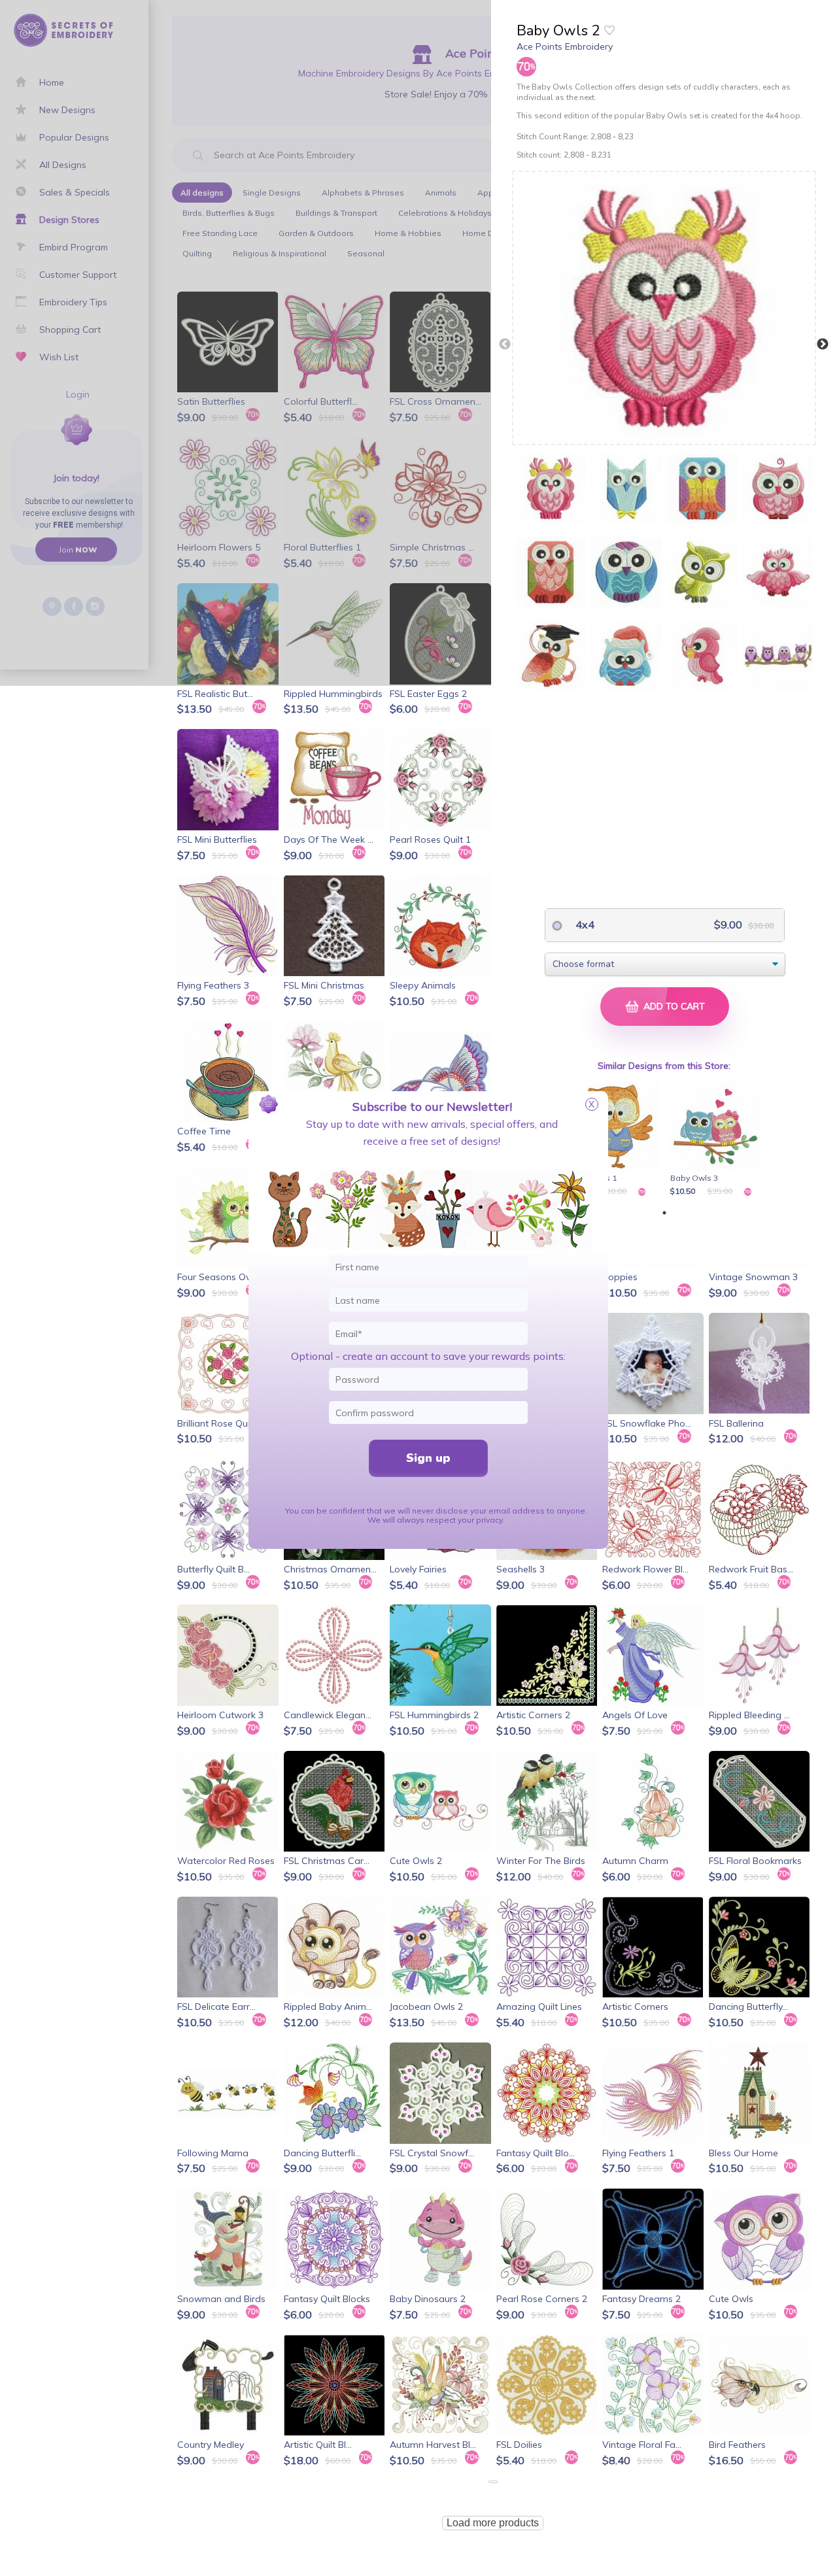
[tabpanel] (616, 1140)
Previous (505, 345)
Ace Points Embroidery (565, 46)
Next (823, 345)
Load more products (493, 2523)
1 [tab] (664, 1213)
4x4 (584, 924)
